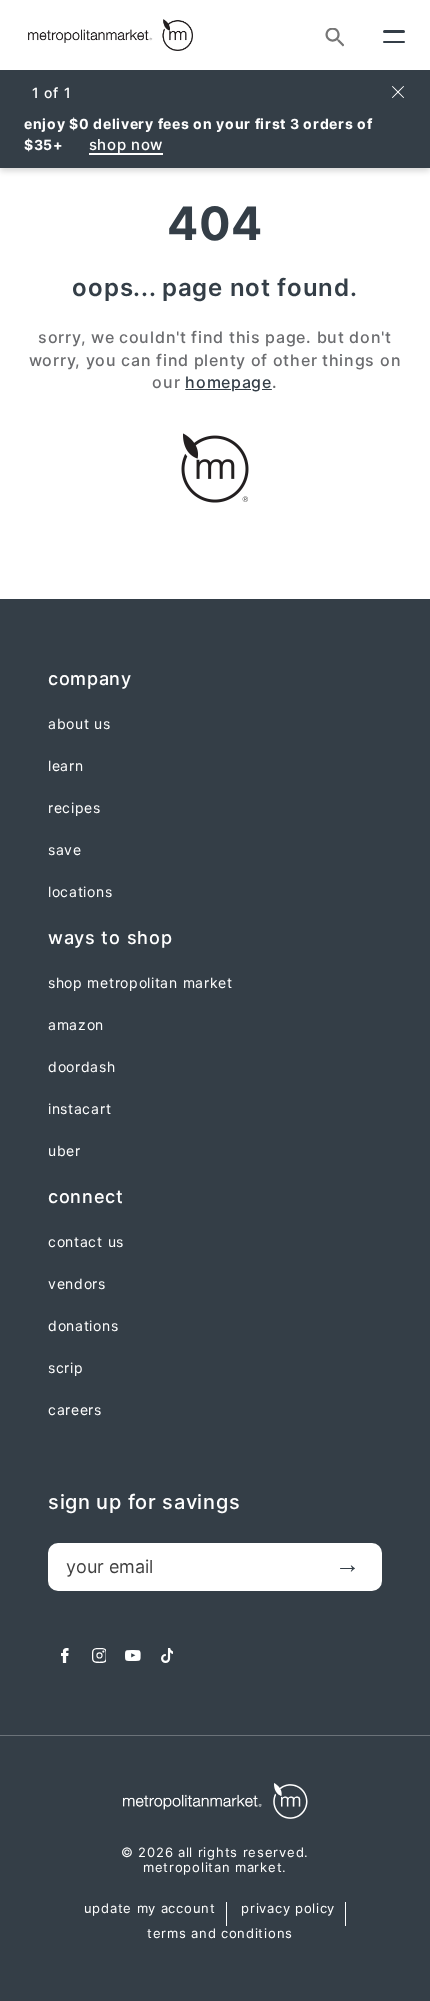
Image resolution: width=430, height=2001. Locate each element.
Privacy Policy (288, 1909)
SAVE (65, 850)
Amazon (76, 1025)
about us (79, 724)
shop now (126, 144)
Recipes (74, 808)
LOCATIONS (80, 892)
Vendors (77, 1284)
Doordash (82, 1067)
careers (75, 1410)
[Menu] (394, 35)
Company (90, 678)
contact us (86, 1242)
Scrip (66, 1368)
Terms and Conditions (220, 1934)
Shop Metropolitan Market (140, 983)
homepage (228, 382)
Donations (83, 1326)
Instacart (79, 1109)
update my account (150, 1909)
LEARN (66, 766)
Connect (86, 1196)
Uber (64, 1151)
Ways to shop (110, 937)
